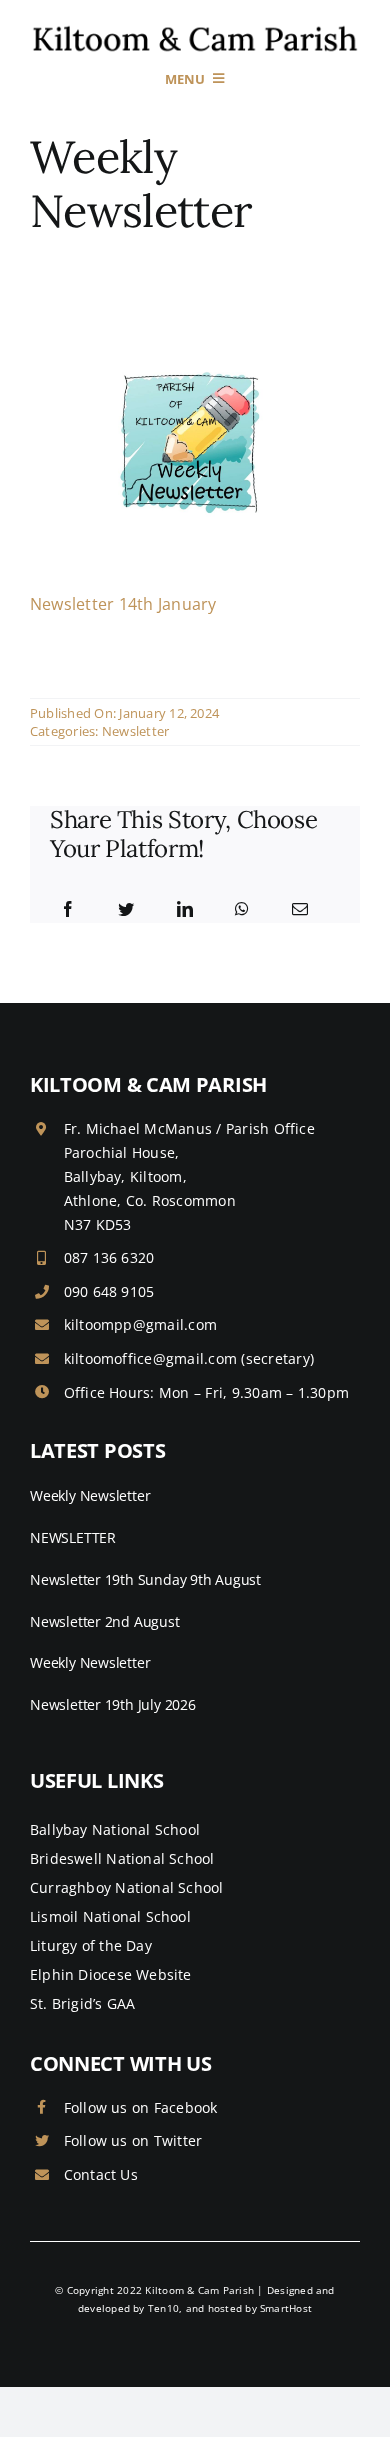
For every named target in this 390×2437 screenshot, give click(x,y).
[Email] (300, 910)
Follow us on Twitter (133, 2140)
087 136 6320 (109, 1257)
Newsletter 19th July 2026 (113, 1704)
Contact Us (101, 2174)
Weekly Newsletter (90, 1495)
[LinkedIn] (185, 910)
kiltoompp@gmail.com (141, 1324)
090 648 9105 (109, 1291)
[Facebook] (68, 910)
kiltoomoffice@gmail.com (151, 1358)
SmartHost (286, 2308)
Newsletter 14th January (123, 604)
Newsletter (135, 731)
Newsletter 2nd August (105, 1621)
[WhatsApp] (242, 910)
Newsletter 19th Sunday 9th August (145, 1579)
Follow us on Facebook (141, 2107)
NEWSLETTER (73, 1537)
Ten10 (163, 2308)
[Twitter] (126, 910)
